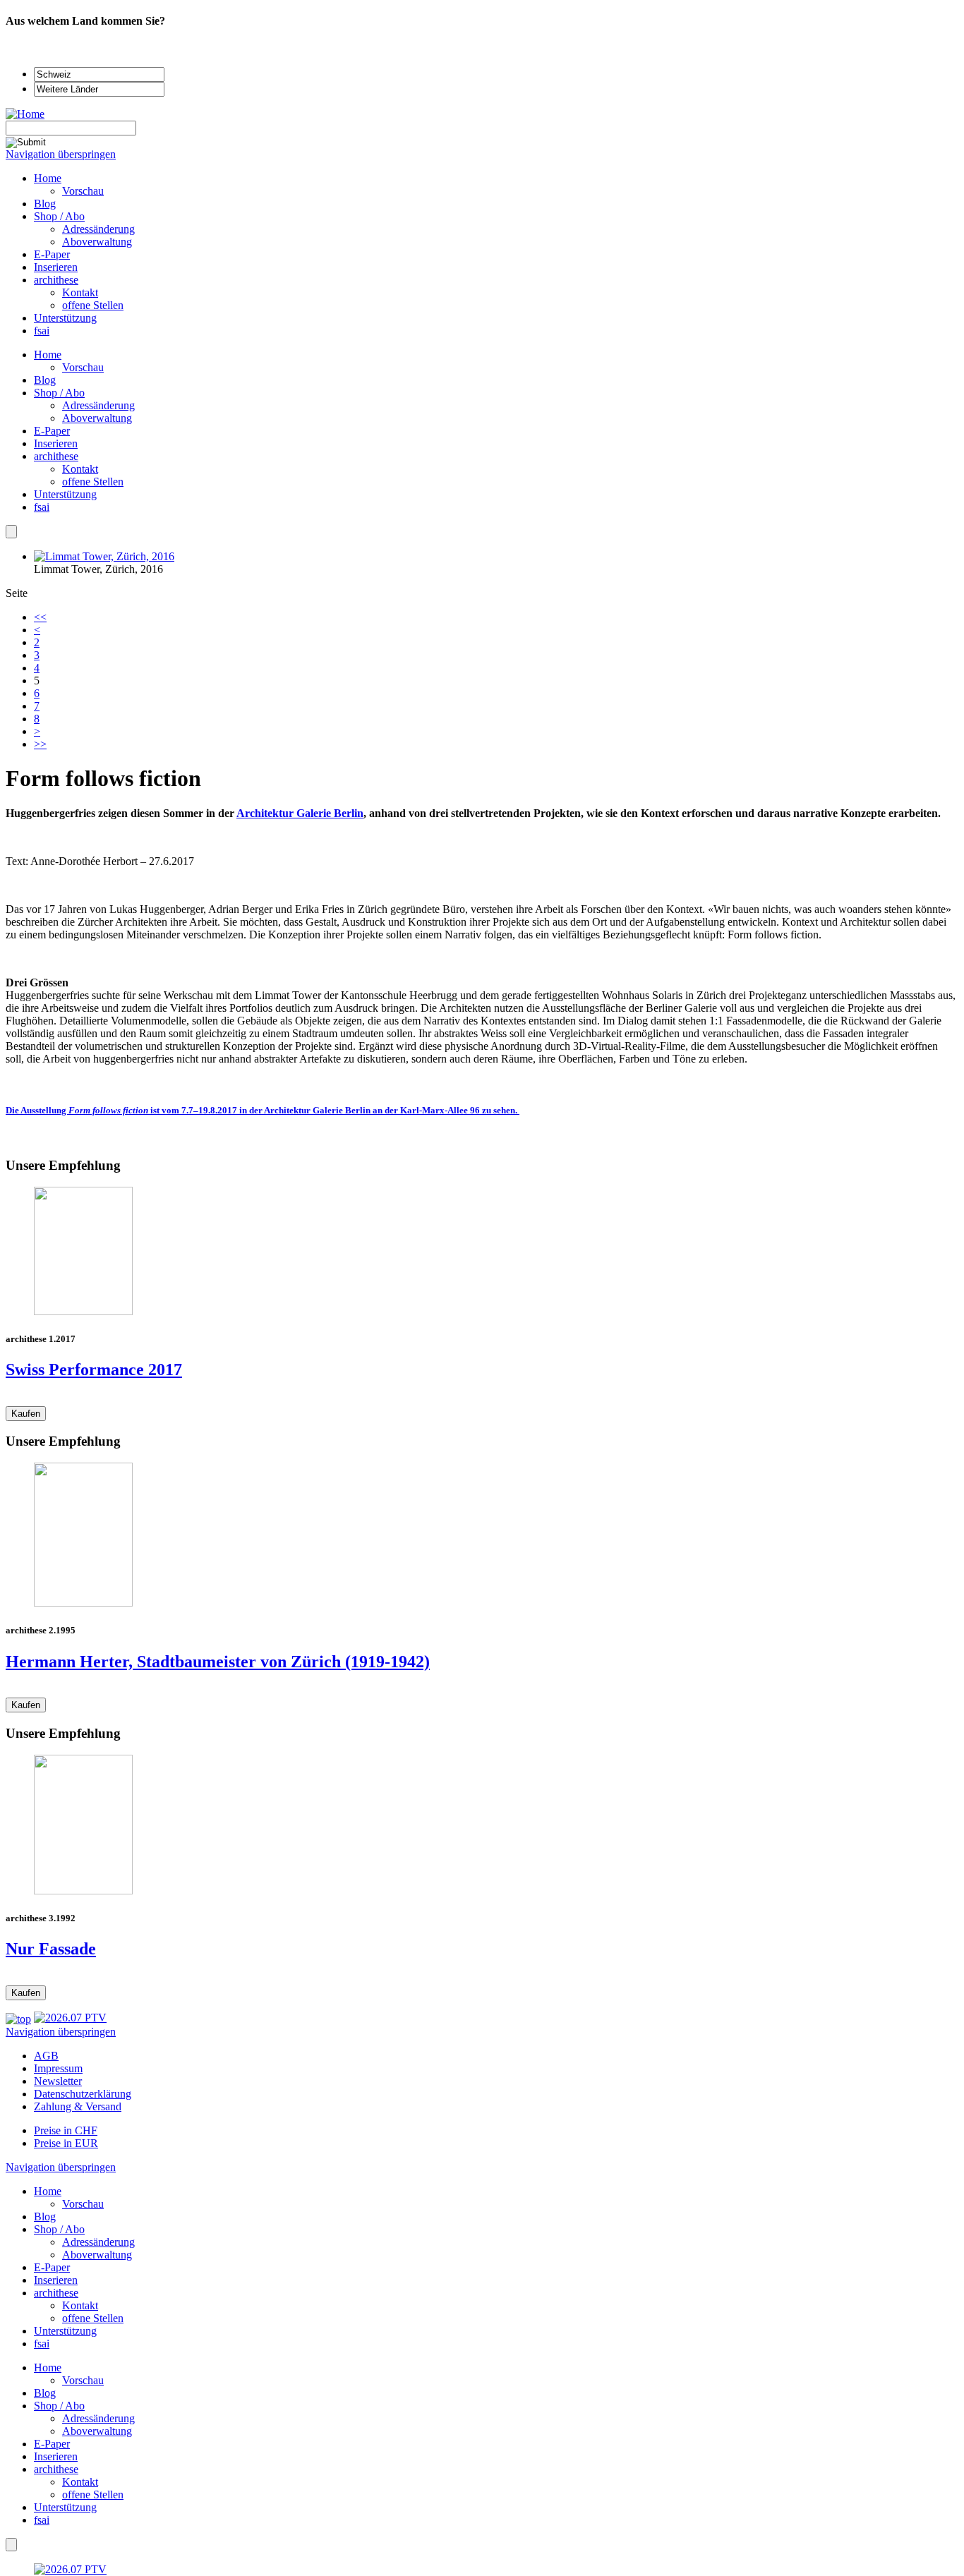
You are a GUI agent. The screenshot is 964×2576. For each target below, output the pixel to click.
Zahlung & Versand (78, 2106)
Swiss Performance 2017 (94, 1369)
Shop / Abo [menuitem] (59, 216)
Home (48, 355)
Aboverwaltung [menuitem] (97, 242)
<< (40, 617)
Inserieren (56, 443)
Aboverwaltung (97, 418)
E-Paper (52, 431)
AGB (46, 2056)
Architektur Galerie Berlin (300, 813)
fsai (42, 507)
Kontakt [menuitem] (80, 292)
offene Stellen (93, 482)
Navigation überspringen (61, 154)
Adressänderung (98, 405)
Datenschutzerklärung (83, 2094)
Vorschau (83, 367)
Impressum (58, 2068)
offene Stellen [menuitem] (93, 305)
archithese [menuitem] (56, 280)
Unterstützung (65, 494)
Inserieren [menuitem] (56, 267)
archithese (56, 456)
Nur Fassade (51, 1949)
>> (40, 744)
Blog (45, 380)
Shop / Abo (59, 393)
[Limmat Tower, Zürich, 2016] (104, 556)
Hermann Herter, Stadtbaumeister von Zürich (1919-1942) (218, 1662)
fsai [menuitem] (42, 331)
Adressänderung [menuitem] (98, 229)
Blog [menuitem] (45, 204)
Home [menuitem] (48, 178)
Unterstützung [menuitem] (65, 318)
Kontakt (80, 469)
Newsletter (58, 2081)
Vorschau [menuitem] (83, 191)
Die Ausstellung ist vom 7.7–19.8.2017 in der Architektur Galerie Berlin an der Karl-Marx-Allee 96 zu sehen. (263, 1110)
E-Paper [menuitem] (52, 254)
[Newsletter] (11, 532)
